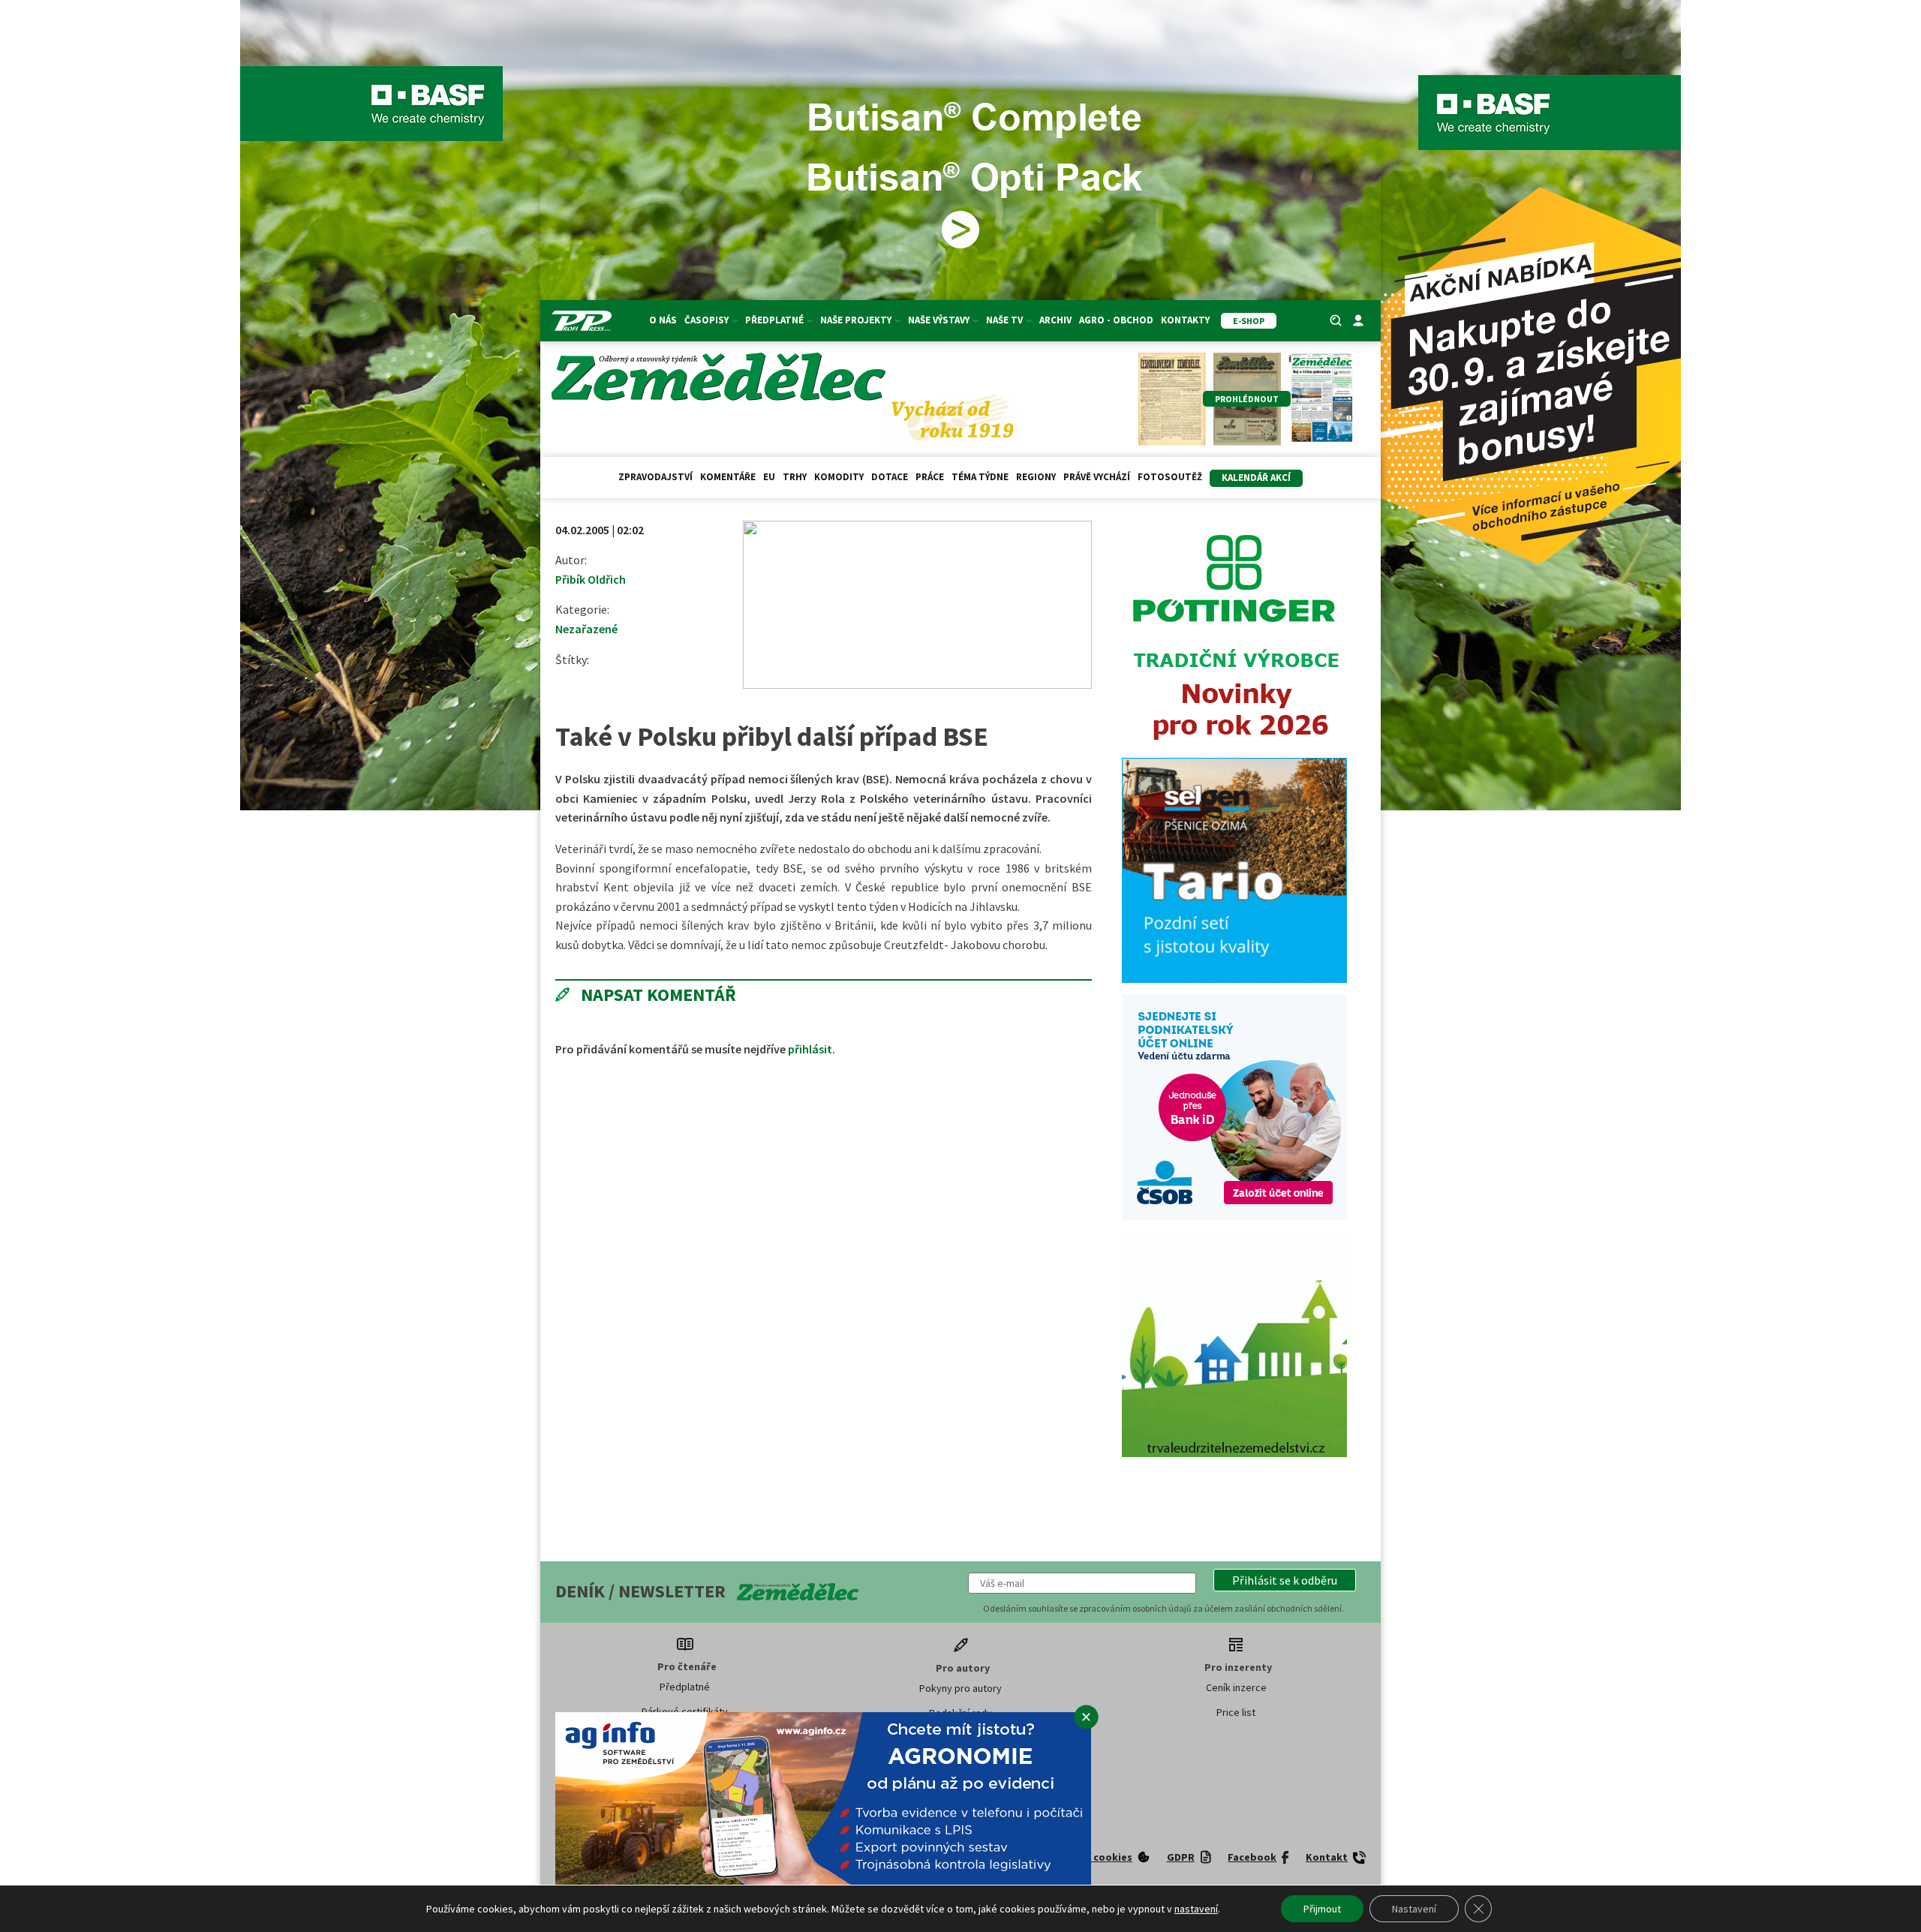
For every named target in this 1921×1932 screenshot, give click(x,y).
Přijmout (1322, 1909)
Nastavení (1414, 1909)
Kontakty (1185, 320)
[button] (1285, 1580)
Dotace (890, 477)
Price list (1236, 1712)
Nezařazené (586, 629)
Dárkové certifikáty (685, 1711)
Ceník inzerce (1236, 1687)
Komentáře (728, 477)
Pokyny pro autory (960, 1688)
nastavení (1196, 1909)
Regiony (1036, 477)
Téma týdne (980, 477)
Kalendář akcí (1256, 478)
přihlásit (810, 1049)
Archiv (1055, 320)
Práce (930, 477)
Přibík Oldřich (591, 579)
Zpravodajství (655, 477)
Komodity (839, 477)
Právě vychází (1097, 477)
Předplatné (685, 1687)
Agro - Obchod (1116, 320)
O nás (663, 320)
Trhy (795, 477)
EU (769, 477)
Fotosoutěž (1170, 477)
